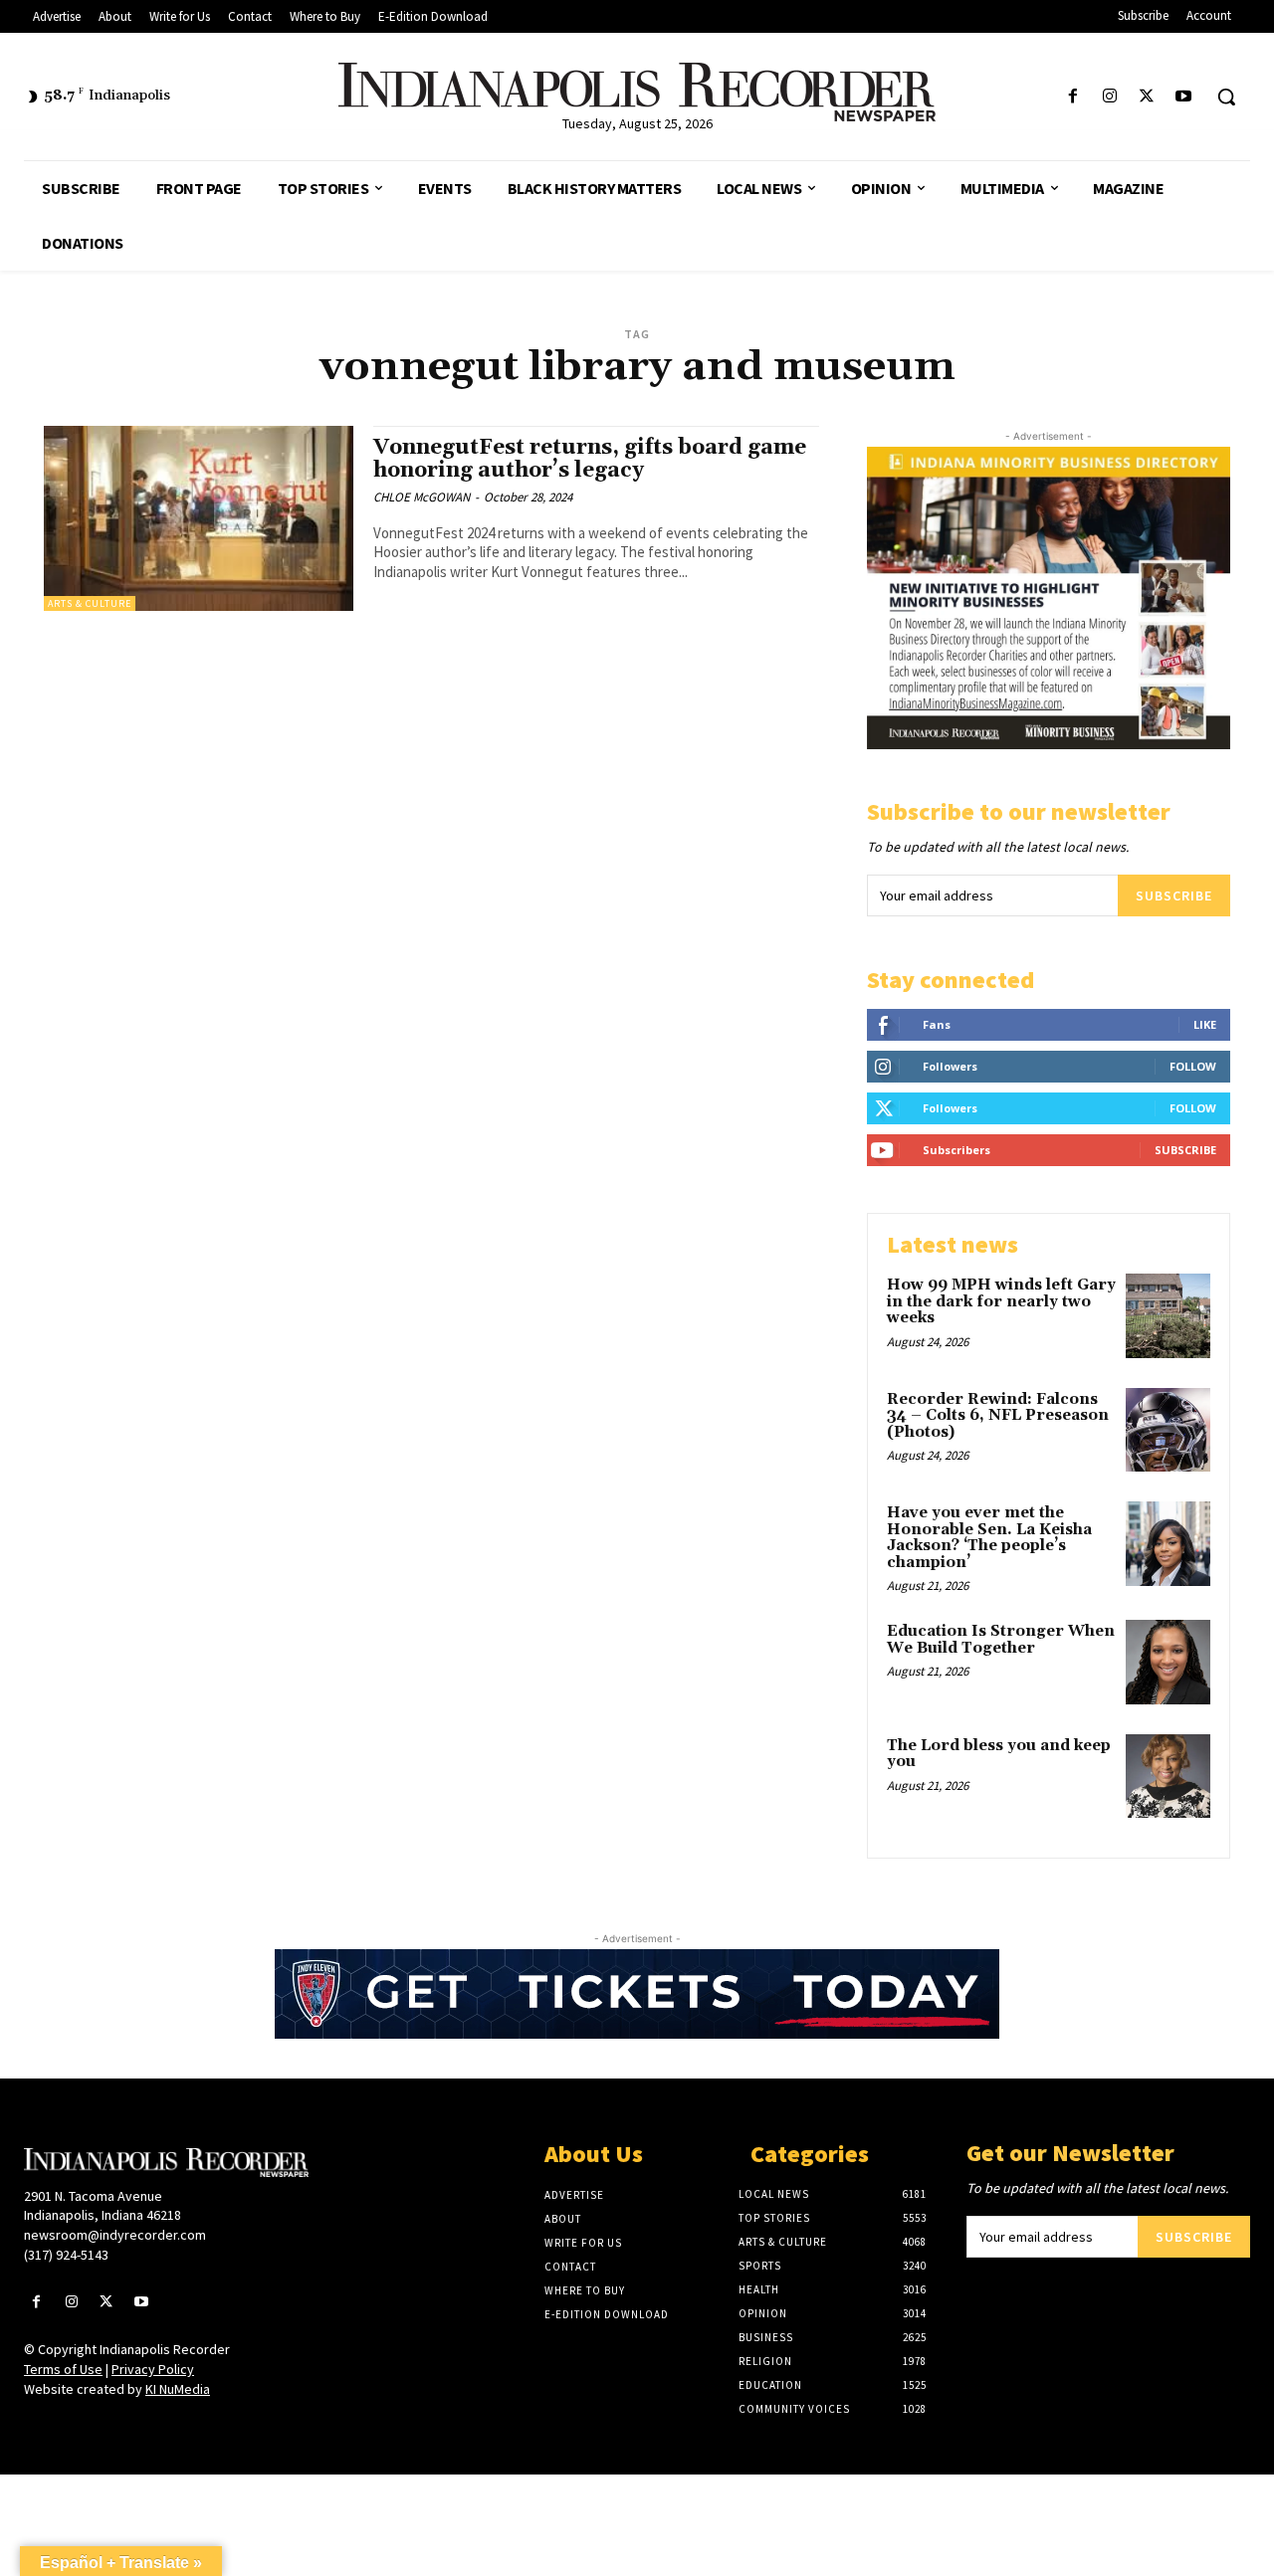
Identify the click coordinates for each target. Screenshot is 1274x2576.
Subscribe (1174, 895)
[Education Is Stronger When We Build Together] (1168, 1662)
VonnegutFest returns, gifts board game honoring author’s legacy (590, 459)
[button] (1226, 97)
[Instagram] (1109, 97)
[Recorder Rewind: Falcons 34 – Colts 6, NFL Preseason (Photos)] (1168, 1430)
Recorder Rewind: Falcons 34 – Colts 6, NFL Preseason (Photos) (998, 1416)
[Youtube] (1184, 97)
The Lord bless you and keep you (999, 1754)
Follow (1193, 1066)
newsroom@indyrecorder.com (115, 2235)
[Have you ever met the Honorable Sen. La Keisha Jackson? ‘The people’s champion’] (1168, 1544)
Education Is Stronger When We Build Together (1001, 1640)
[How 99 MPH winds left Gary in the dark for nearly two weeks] (1168, 1316)
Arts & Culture (90, 603)
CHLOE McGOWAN (422, 497)
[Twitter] (1147, 97)
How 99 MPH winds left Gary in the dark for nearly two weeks (1001, 1301)
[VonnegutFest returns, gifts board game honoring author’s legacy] (199, 519)
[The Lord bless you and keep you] (1168, 1777)
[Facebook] (1072, 97)
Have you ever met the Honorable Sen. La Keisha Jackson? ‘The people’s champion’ (989, 1538)
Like (1205, 1024)
